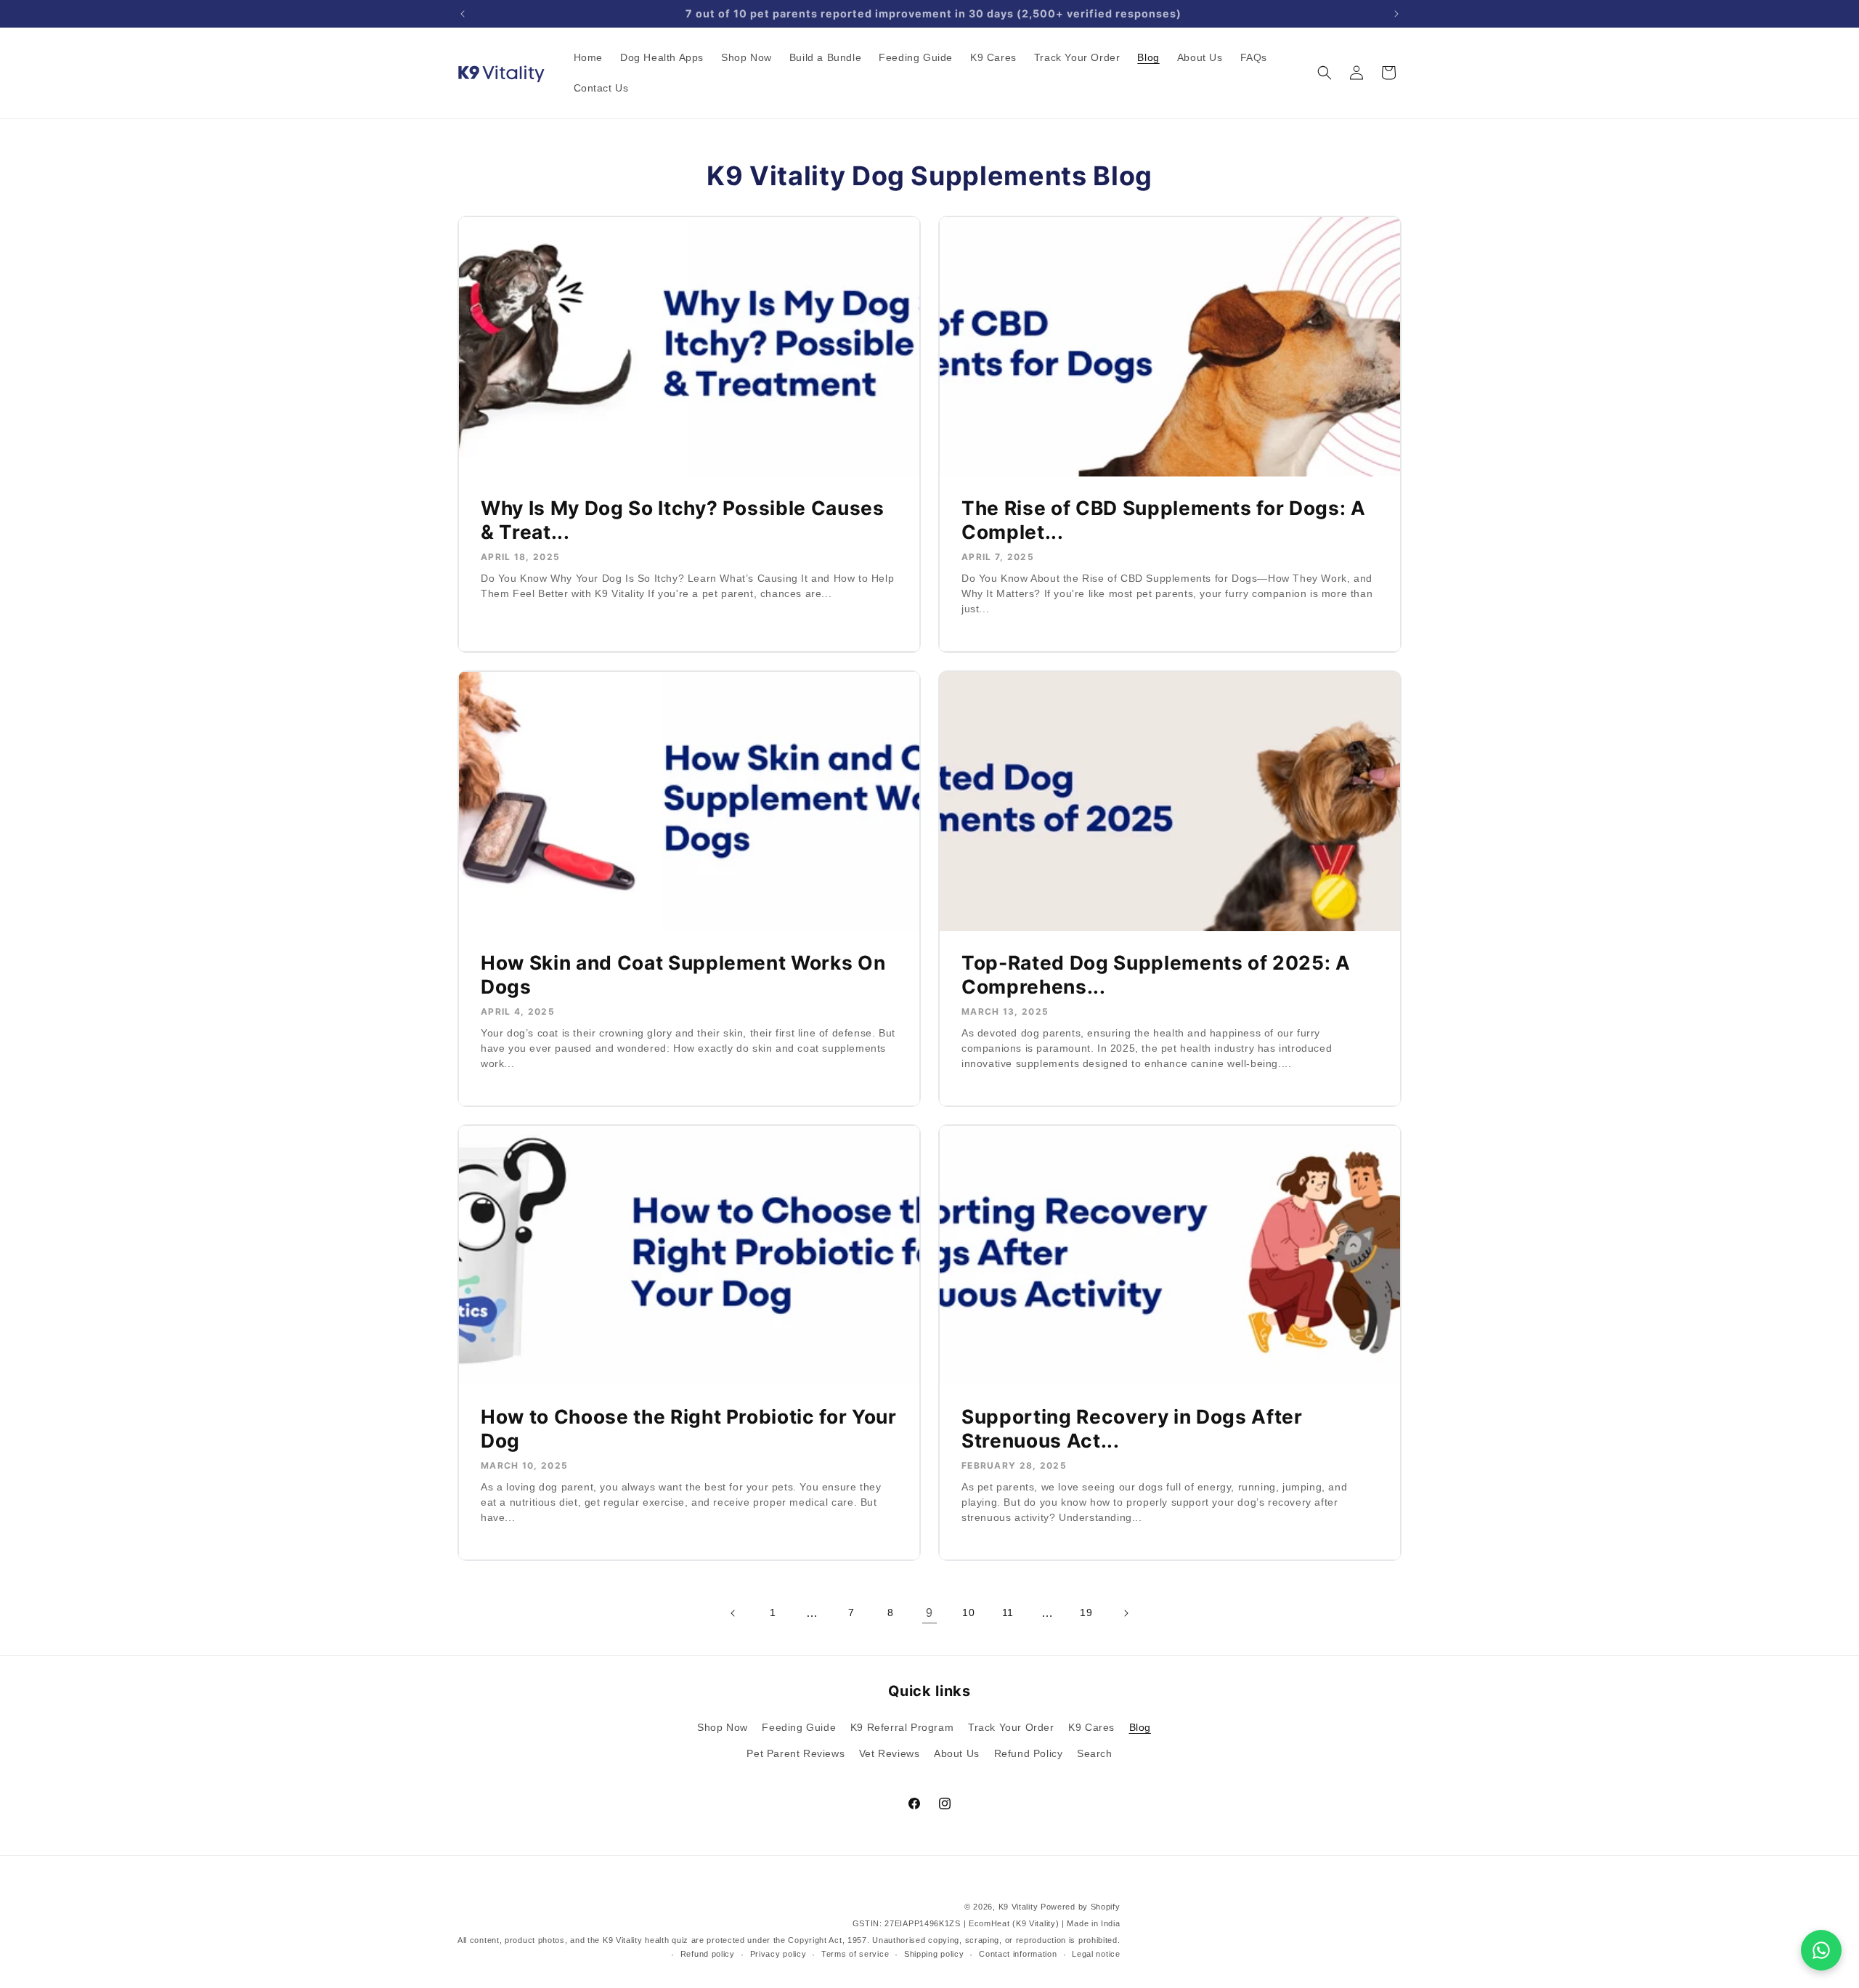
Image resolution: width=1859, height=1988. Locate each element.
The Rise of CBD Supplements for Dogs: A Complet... (1164, 520)
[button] (1325, 73)
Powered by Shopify (1081, 1907)
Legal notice (1096, 1954)
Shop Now (723, 1727)
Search (1095, 1753)
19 (1086, 1612)
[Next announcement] (1396, 14)
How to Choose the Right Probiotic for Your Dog (689, 1428)
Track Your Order (1011, 1727)
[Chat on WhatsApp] (1821, 1950)
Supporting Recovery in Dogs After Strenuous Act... (1132, 1428)
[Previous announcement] (463, 14)
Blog (1140, 1727)
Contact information (1018, 1954)
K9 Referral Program (902, 1727)
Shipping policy (934, 1954)
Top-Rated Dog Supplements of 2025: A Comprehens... (1156, 974)
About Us (957, 1753)
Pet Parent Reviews (796, 1753)
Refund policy (708, 1954)
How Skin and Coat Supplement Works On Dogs (683, 974)
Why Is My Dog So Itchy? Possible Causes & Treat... (683, 520)
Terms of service (855, 1954)
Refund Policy (1029, 1753)
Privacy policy (778, 1954)
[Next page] (1126, 1613)
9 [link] (929, 1613)
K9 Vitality (1018, 1907)
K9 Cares (1091, 1727)
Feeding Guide (799, 1727)
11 (1008, 1612)
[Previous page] (733, 1613)
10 (968, 1612)
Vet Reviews (890, 1753)
